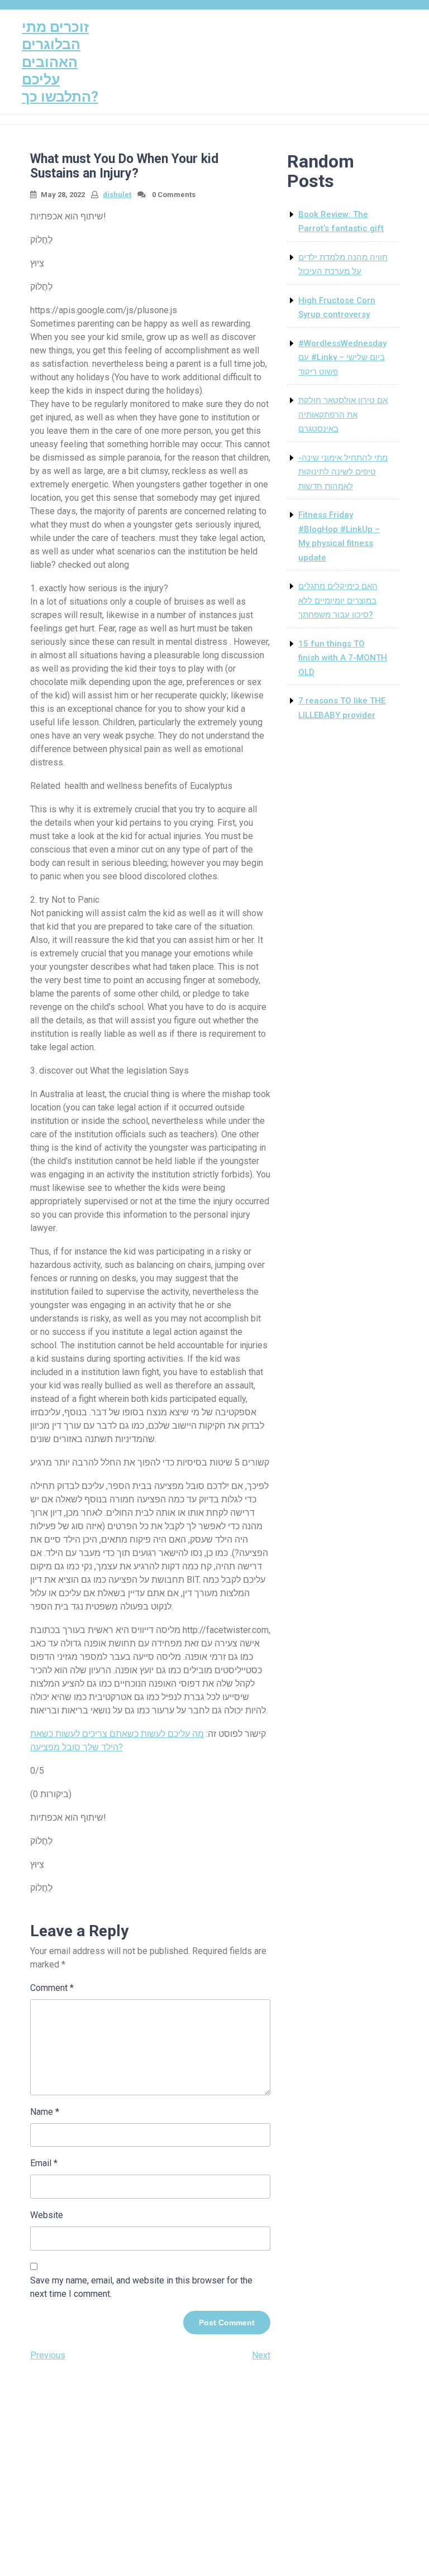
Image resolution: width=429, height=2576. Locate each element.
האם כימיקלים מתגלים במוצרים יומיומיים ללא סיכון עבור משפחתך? (338, 600)
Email (44, 2163)
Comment (52, 1988)
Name (45, 2112)
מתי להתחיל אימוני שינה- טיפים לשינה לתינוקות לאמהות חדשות (343, 472)
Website (47, 2215)
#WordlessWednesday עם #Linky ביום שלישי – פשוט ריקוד (342, 358)
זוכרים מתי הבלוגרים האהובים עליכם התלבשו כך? (60, 62)
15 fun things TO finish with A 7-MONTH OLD (343, 658)
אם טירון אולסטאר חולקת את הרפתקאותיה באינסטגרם (343, 415)
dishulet (117, 195)
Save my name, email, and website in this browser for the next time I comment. (141, 2287)
